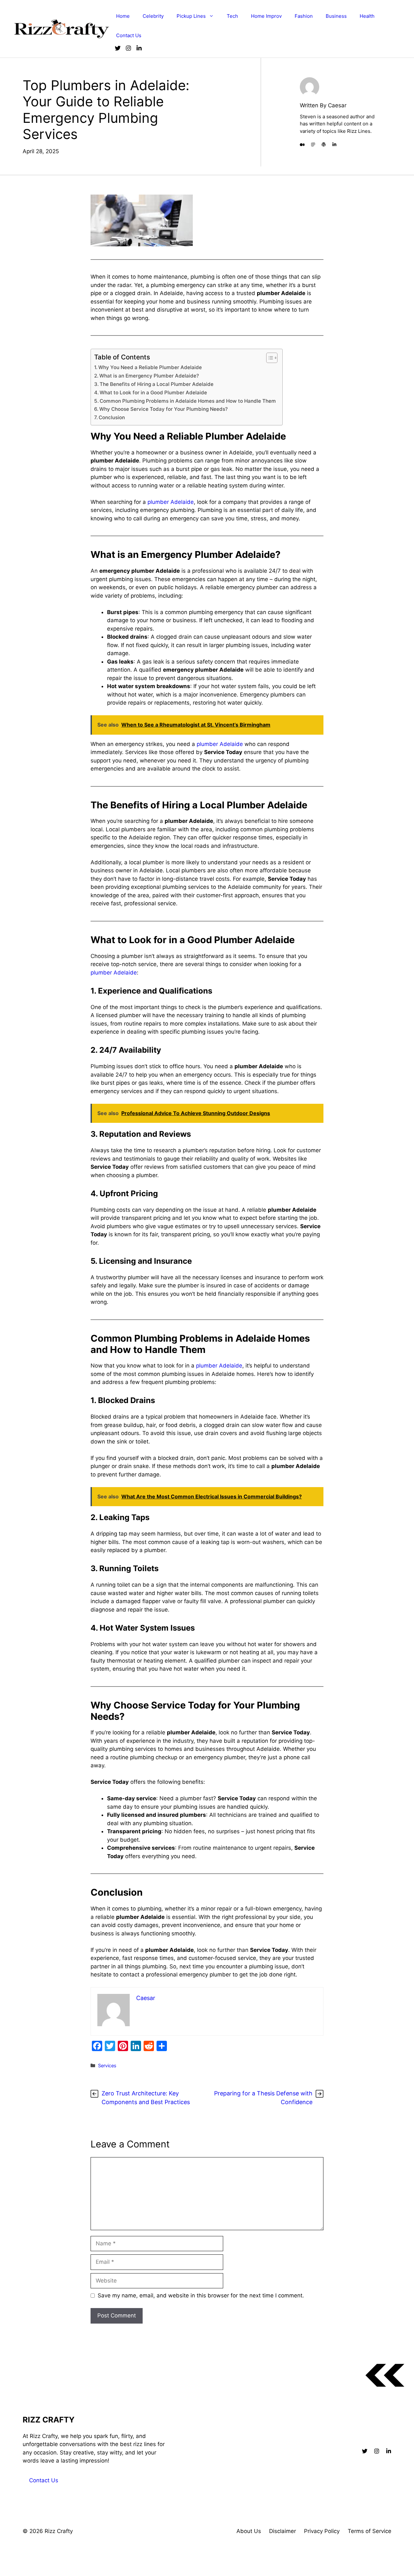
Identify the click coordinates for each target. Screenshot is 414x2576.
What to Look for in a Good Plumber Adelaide (153, 393)
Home (123, 16)
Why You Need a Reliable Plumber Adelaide (150, 367)
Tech (232, 16)
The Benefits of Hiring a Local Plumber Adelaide (157, 384)
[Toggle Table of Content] (269, 358)
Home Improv (266, 16)
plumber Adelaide (170, 502)
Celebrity (153, 16)
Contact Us (129, 35)
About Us (249, 2531)
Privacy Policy (322, 2531)
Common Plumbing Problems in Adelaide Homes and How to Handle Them (188, 401)
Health (367, 16)
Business (336, 16)
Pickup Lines (191, 16)
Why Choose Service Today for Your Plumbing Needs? (163, 409)
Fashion (304, 16)
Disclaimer (283, 2531)
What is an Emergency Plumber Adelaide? (149, 376)
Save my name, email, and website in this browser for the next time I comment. (201, 2295)
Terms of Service (370, 2531)
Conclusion (112, 417)
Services (107, 2065)
